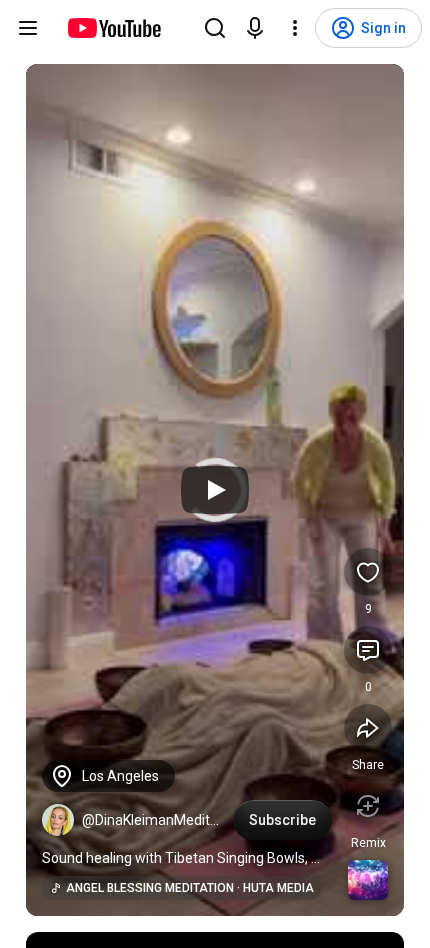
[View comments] (368, 650)
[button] (58, 820)
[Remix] (368, 806)
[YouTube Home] (113, 28)
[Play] (215, 490)
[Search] (215, 28)
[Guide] (28, 28)
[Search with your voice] (255, 28)
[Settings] (295, 28)
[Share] (368, 728)
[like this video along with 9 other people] (368, 572)
